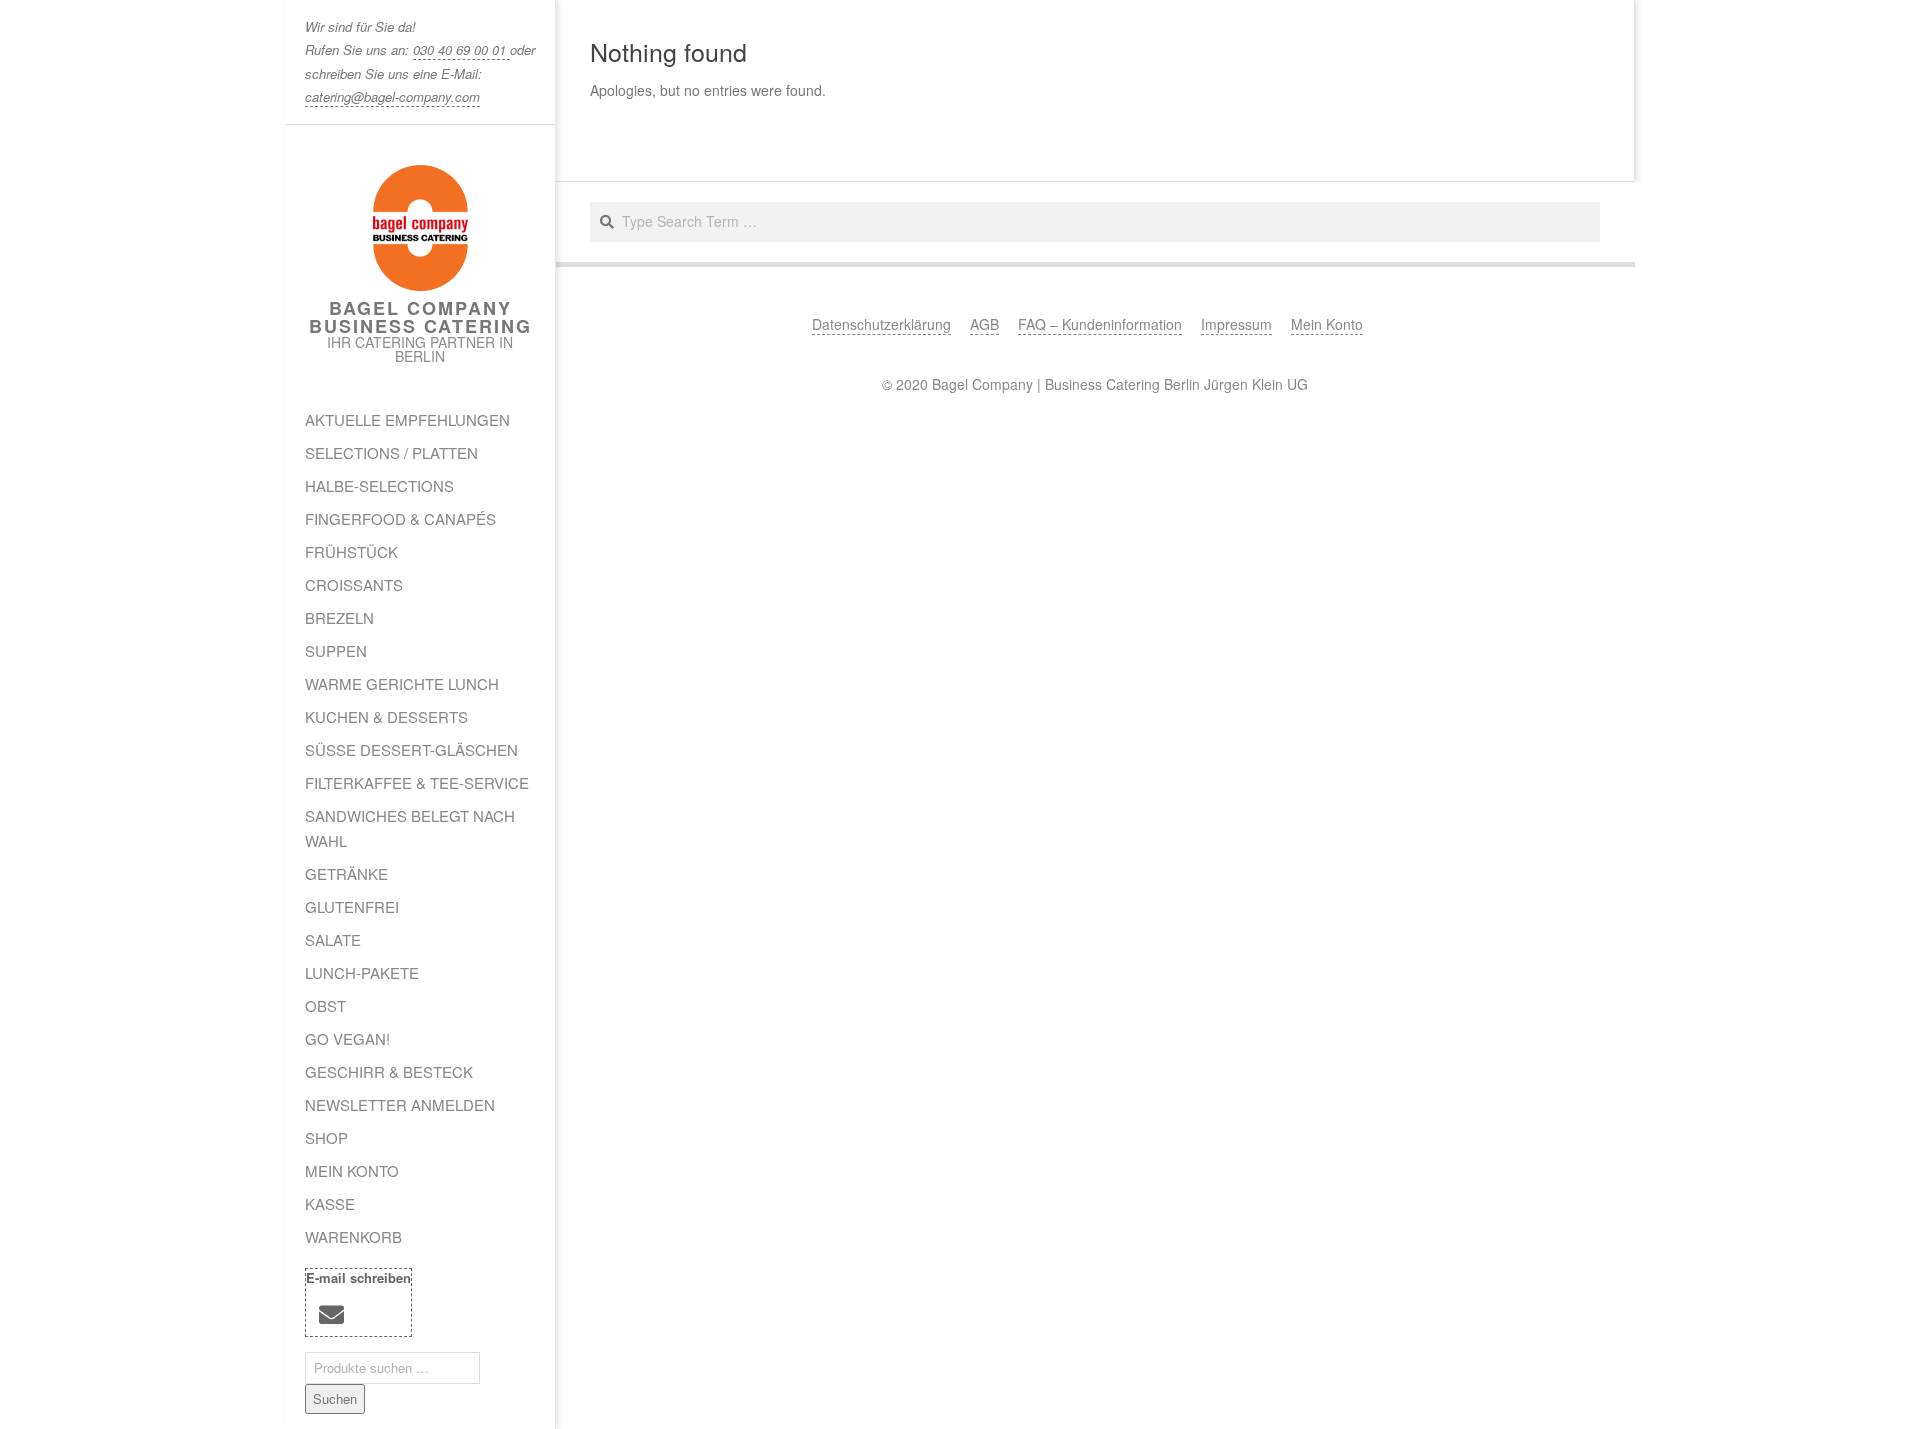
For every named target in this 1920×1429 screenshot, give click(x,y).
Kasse (330, 1203)
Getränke (346, 873)
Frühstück (351, 551)
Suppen (336, 650)
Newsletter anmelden (400, 1104)
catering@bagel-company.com (392, 96)
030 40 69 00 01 (461, 49)
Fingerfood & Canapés (400, 518)
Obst (325, 1005)
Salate (333, 939)
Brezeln (339, 617)
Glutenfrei (352, 906)
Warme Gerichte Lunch (402, 683)
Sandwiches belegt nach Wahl (410, 828)
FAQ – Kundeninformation (1100, 324)
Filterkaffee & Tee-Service (417, 782)
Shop (326, 1137)
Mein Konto (352, 1170)
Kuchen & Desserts (386, 716)
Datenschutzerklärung (881, 324)
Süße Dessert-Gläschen (411, 749)
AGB (984, 324)
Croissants (354, 584)
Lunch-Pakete (362, 972)
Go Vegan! (347, 1038)
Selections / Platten (391, 452)
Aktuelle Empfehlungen (407, 419)
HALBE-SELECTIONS (379, 485)
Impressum (1236, 324)
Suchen (335, 1398)
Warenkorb (353, 1236)
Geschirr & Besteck (389, 1071)
